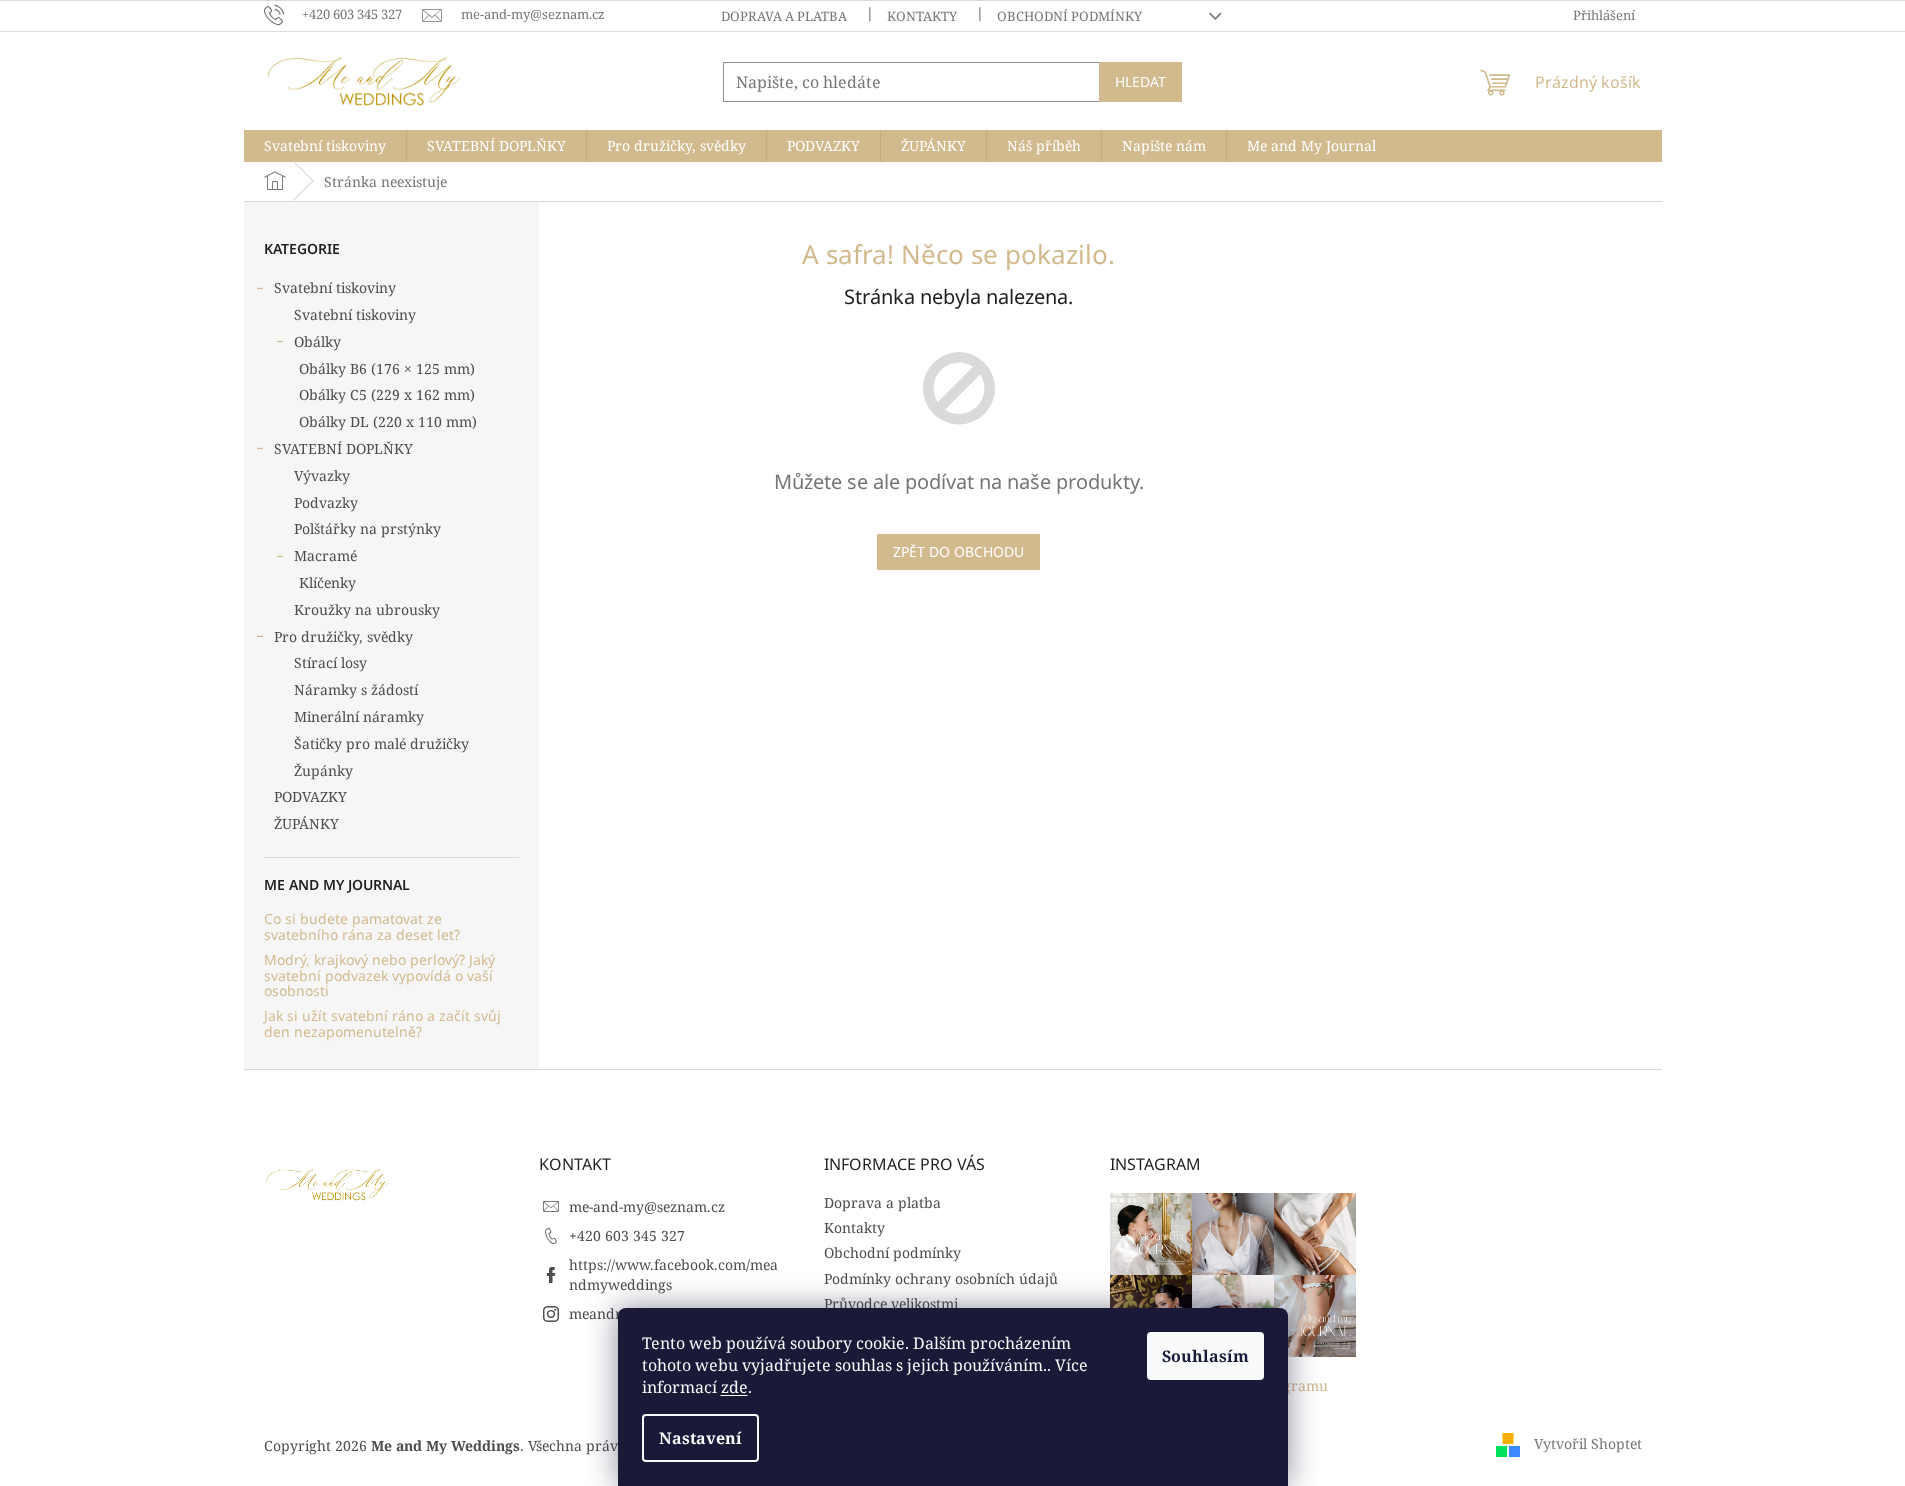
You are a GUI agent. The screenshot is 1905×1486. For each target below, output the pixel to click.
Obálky (317, 341)
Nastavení (700, 1438)
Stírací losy (330, 662)
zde (734, 1387)
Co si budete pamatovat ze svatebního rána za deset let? (362, 926)
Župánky (323, 770)
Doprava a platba (784, 16)
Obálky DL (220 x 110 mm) (388, 421)
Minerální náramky (359, 716)
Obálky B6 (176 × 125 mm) (387, 368)
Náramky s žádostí (356, 689)
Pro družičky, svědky (343, 636)
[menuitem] (325, 146)
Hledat (1140, 81)
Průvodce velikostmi (891, 1303)
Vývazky (322, 475)
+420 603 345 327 (627, 1235)
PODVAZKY (310, 796)
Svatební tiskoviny (335, 287)
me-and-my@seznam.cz (647, 1206)
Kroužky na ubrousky (367, 609)
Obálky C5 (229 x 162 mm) (387, 394)
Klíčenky (327, 582)
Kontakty (922, 16)
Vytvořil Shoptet (1588, 1443)
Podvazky (326, 502)
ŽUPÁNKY (306, 823)
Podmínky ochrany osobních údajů (941, 1278)
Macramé (325, 555)
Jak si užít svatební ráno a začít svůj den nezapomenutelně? (382, 1023)
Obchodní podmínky (1069, 16)
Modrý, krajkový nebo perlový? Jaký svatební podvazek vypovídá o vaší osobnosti (379, 975)
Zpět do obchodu (958, 551)
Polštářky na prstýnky (367, 528)
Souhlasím (1205, 1356)
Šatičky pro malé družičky (381, 743)
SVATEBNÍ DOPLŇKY (343, 448)
